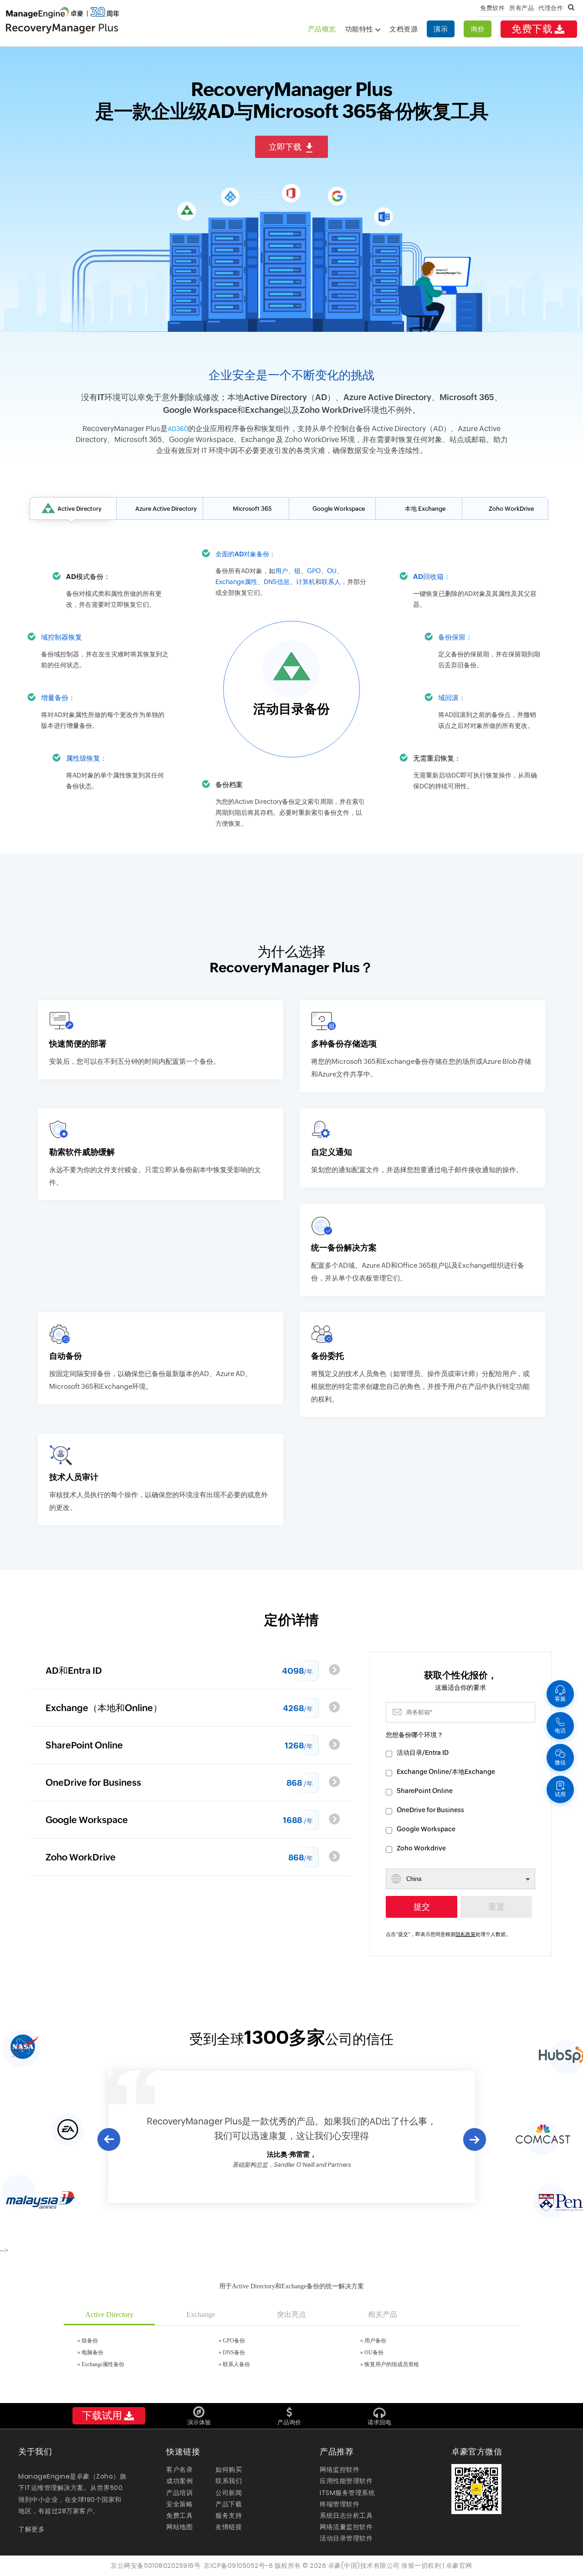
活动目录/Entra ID (423, 1753)
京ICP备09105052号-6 (238, 2566)
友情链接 (229, 2527)
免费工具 (179, 2515)
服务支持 (229, 2515)
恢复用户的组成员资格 (392, 2364)
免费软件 (492, 8)
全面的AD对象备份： (245, 554)
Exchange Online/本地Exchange (446, 1772)
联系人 (331, 582)
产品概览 (322, 29)
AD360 (178, 429)
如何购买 (229, 2469)
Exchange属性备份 (103, 2364)
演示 (441, 29)
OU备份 (374, 2352)
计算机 (306, 582)
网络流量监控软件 (346, 2527)
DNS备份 (234, 2352)
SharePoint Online (425, 1791)
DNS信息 (277, 582)
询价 (478, 29)
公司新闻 (229, 2493)
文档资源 (404, 29)
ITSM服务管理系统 (347, 2493)
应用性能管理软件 (346, 2481)
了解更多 (31, 2529)
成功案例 (179, 2481)
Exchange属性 (236, 582)
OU (332, 571)
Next (475, 2140)
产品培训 (179, 2493)
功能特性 (361, 29)
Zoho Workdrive (421, 1848)
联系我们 (229, 2481)
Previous (108, 2139)
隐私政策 (465, 1934)
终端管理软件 (340, 2504)
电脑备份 (92, 2352)
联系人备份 (236, 2364)
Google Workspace (426, 1829)
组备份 (90, 2341)
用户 (281, 571)
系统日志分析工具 (346, 2515)
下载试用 (102, 2416)
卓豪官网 (459, 2566)
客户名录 (179, 2469)
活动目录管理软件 (346, 2538)
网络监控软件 (340, 2469)
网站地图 (179, 2527)
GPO (314, 571)
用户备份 (375, 2341)
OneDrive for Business (430, 1810)
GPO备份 (234, 2341)
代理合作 (551, 8)
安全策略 (179, 2504)
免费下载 (532, 29)
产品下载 (229, 2504)
